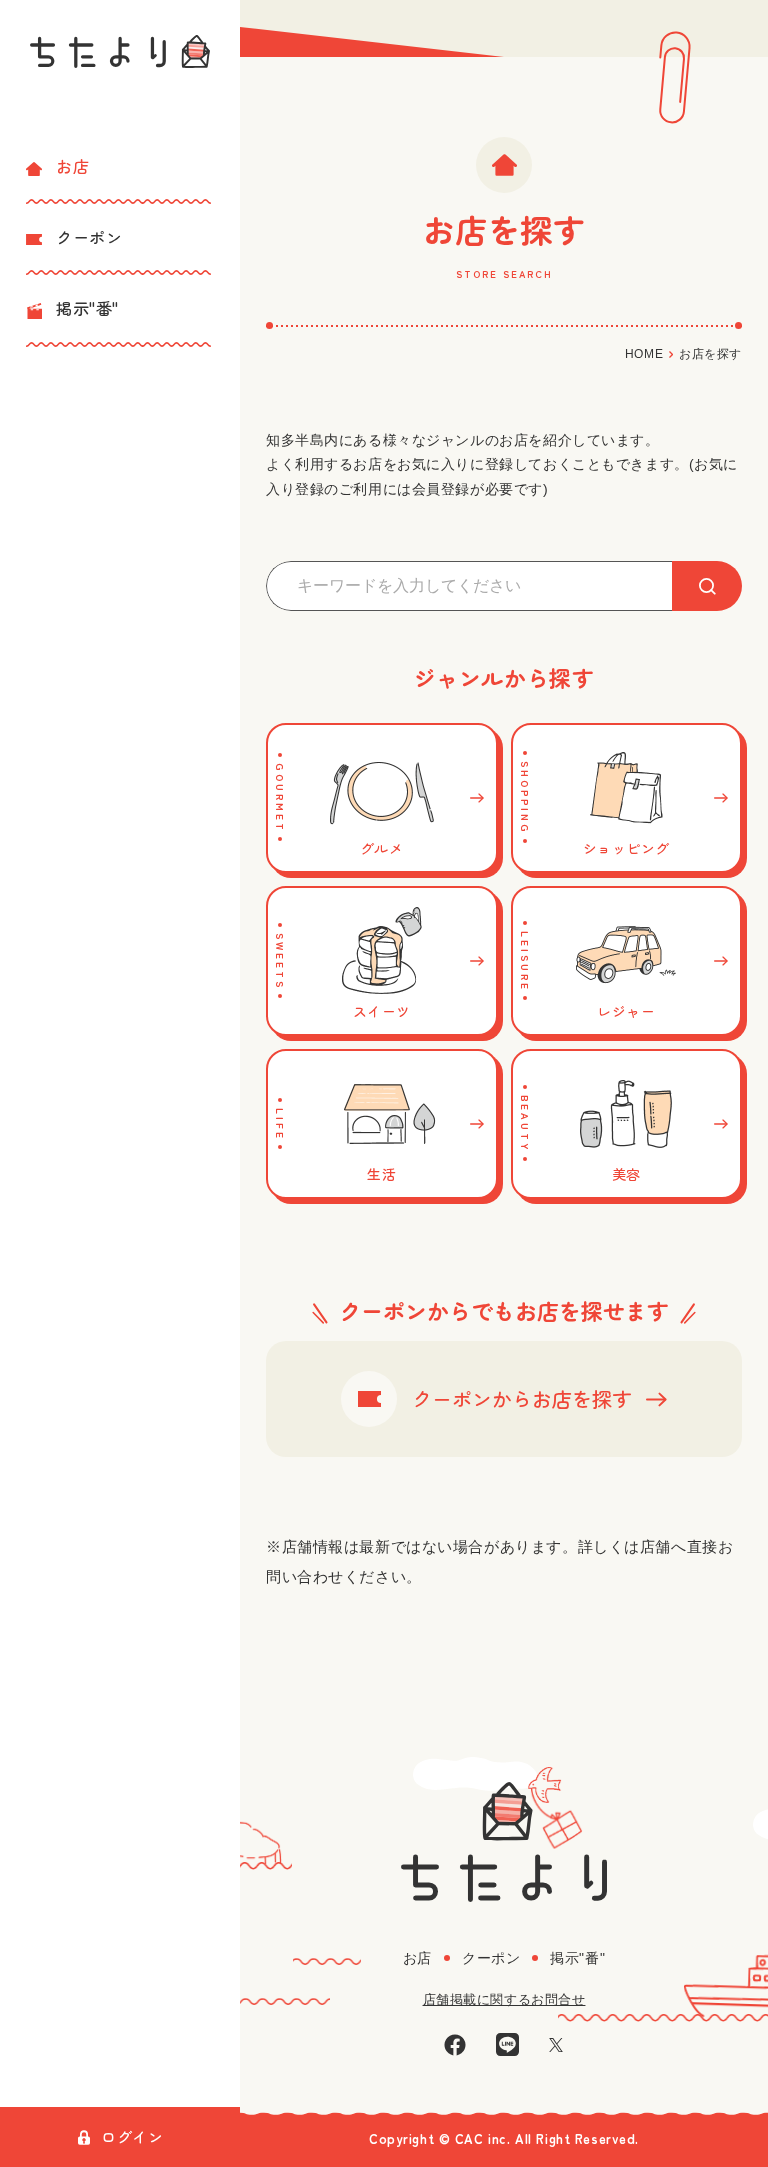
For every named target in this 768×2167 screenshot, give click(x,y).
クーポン (89, 237)
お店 (72, 166)
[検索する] (707, 586)
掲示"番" (87, 308)
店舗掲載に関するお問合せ (504, 1999)
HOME (644, 354)
